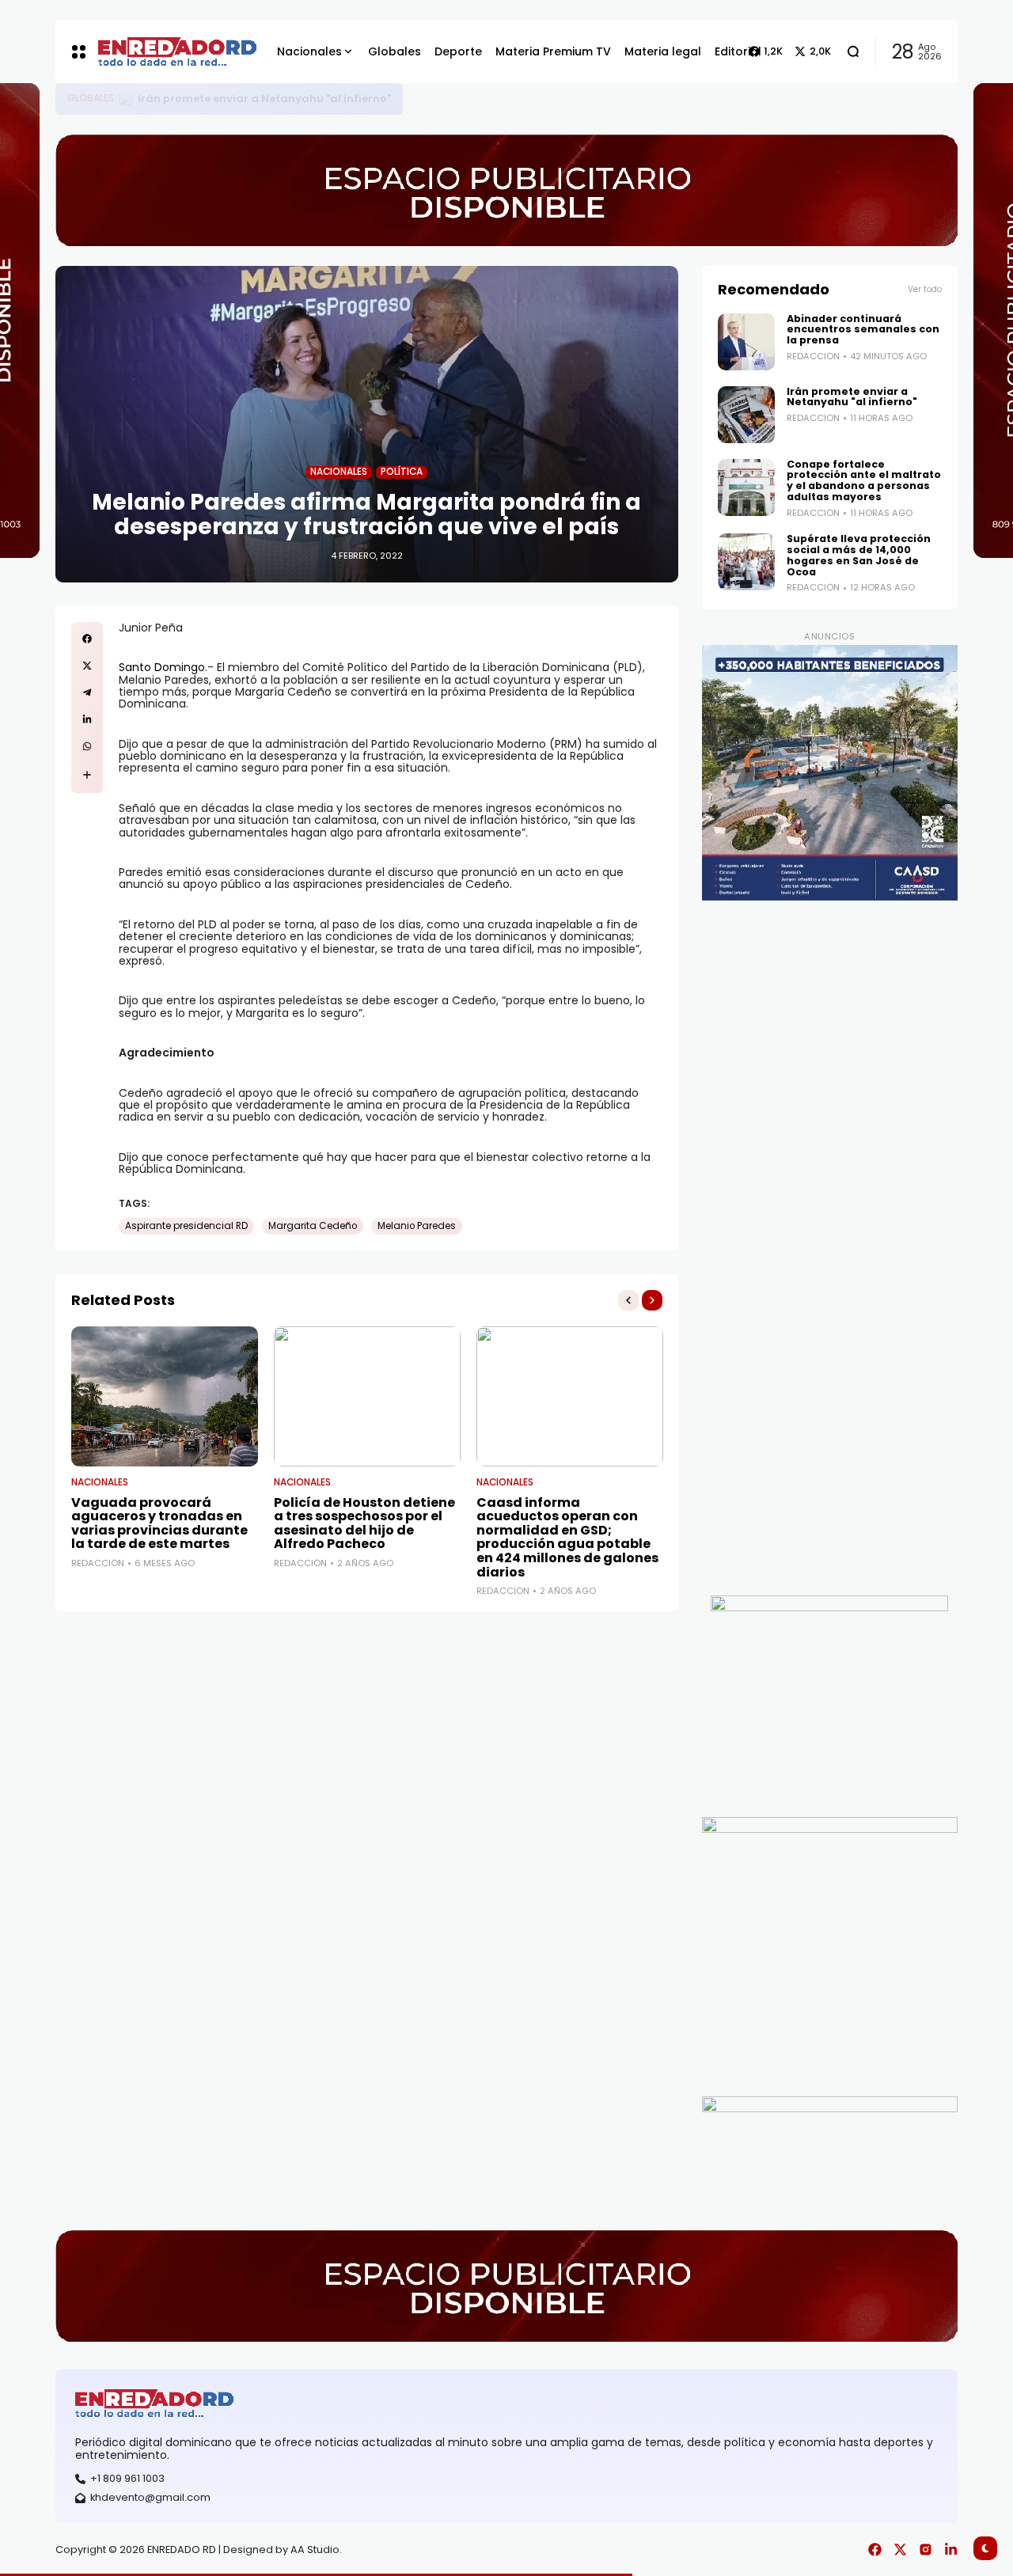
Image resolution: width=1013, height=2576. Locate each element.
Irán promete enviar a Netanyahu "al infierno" (852, 397)
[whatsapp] (87, 746)
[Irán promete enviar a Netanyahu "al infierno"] (746, 415)
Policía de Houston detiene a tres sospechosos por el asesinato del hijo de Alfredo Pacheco (364, 1523)
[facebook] (87, 639)
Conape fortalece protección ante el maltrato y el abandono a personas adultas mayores (864, 481)
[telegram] (87, 692)
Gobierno (92, 99)
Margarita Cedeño (313, 1226)
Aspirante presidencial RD (186, 1226)
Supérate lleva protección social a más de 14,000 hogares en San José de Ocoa (859, 555)
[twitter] (87, 666)
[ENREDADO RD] (161, 51)
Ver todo (925, 289)
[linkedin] (87, 719)
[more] (87, 775)
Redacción (98, 1563)
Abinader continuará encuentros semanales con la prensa (302, 99)
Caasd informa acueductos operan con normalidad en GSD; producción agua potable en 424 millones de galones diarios (567, 1537)
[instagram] (926, 2549)
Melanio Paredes (417, 1226)
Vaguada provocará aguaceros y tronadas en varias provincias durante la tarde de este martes (159, 1523)
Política (402, 472)
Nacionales (339, 472)
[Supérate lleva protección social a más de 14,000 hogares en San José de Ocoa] (746, 562)
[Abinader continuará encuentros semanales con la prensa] (128, 99)
